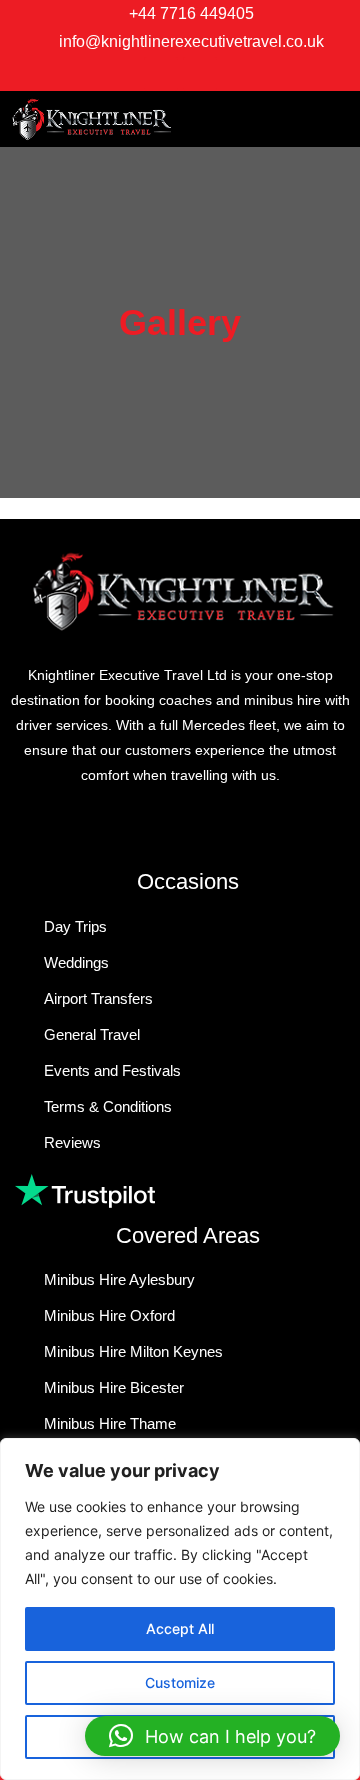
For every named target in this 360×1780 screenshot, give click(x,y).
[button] (270, 118)
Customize (180, 1682)
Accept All (180, 1628)
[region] (180, 1609)
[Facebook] (161, 74)
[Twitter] (200, 74)
